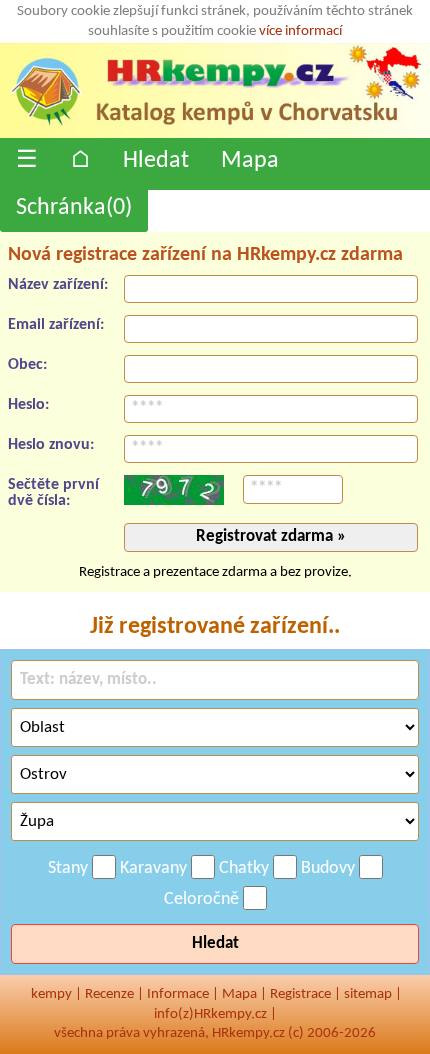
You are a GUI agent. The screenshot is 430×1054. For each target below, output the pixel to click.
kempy (51, 994)
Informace (178, 994)
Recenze (109, 994)
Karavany (153, 868)
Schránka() (74, 208)
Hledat (156, 161)
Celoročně (201, 899)
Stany (68, 868)
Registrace (300, 994)
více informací (300, 31)
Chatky (244, 868)
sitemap (368, 994)
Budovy (328, 868)
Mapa (250, 161)
